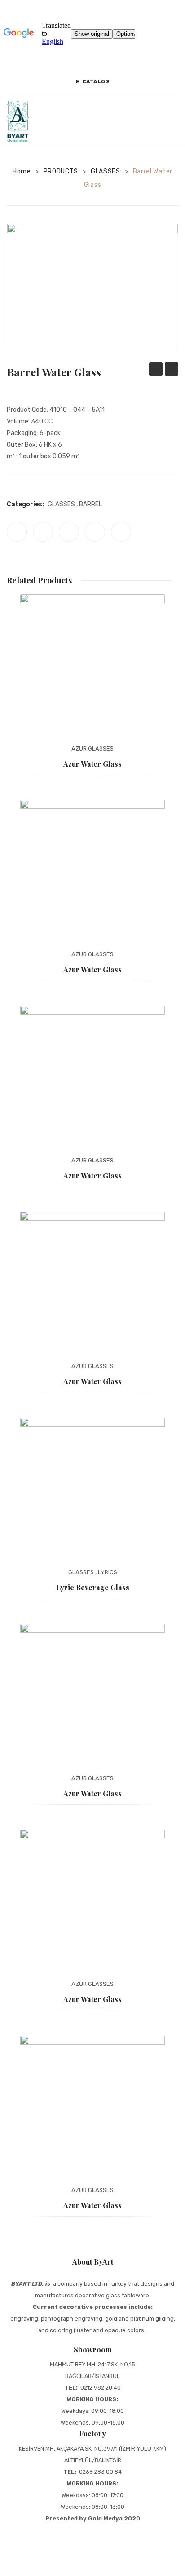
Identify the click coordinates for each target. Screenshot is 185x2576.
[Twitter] (43, 532)
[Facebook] (17, 532)
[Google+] (95, 532)
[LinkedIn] (121, 532)
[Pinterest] (69, 532)
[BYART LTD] (18, 121)
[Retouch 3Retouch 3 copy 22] (92, 288)
